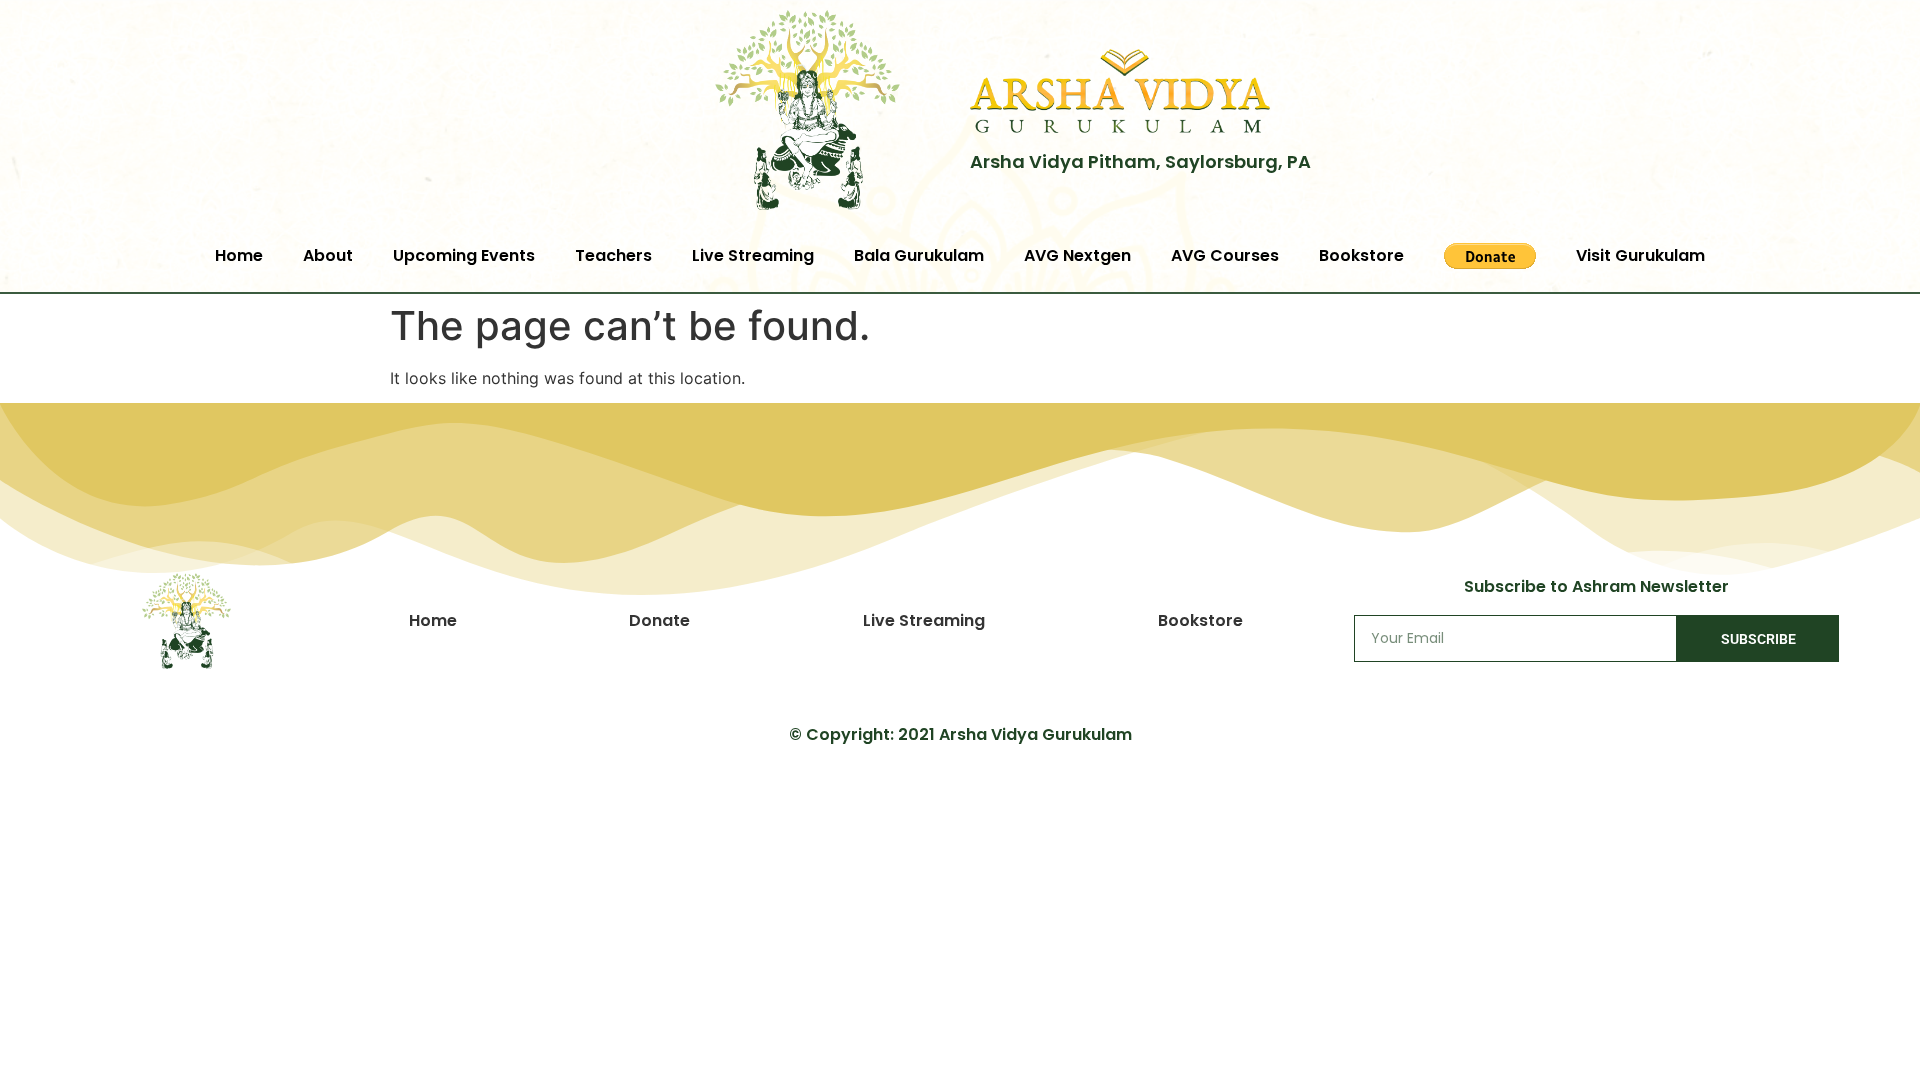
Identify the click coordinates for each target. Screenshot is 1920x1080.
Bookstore (1361, 255)
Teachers (613, 255)
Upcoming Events (464, 255)
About (328, 255)
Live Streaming (753, 255)
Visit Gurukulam (1640, 255)
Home (239, 255)
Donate (659, 620)
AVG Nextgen (1077, 255)
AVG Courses (1225, 255)
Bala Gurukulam (919, 255)
